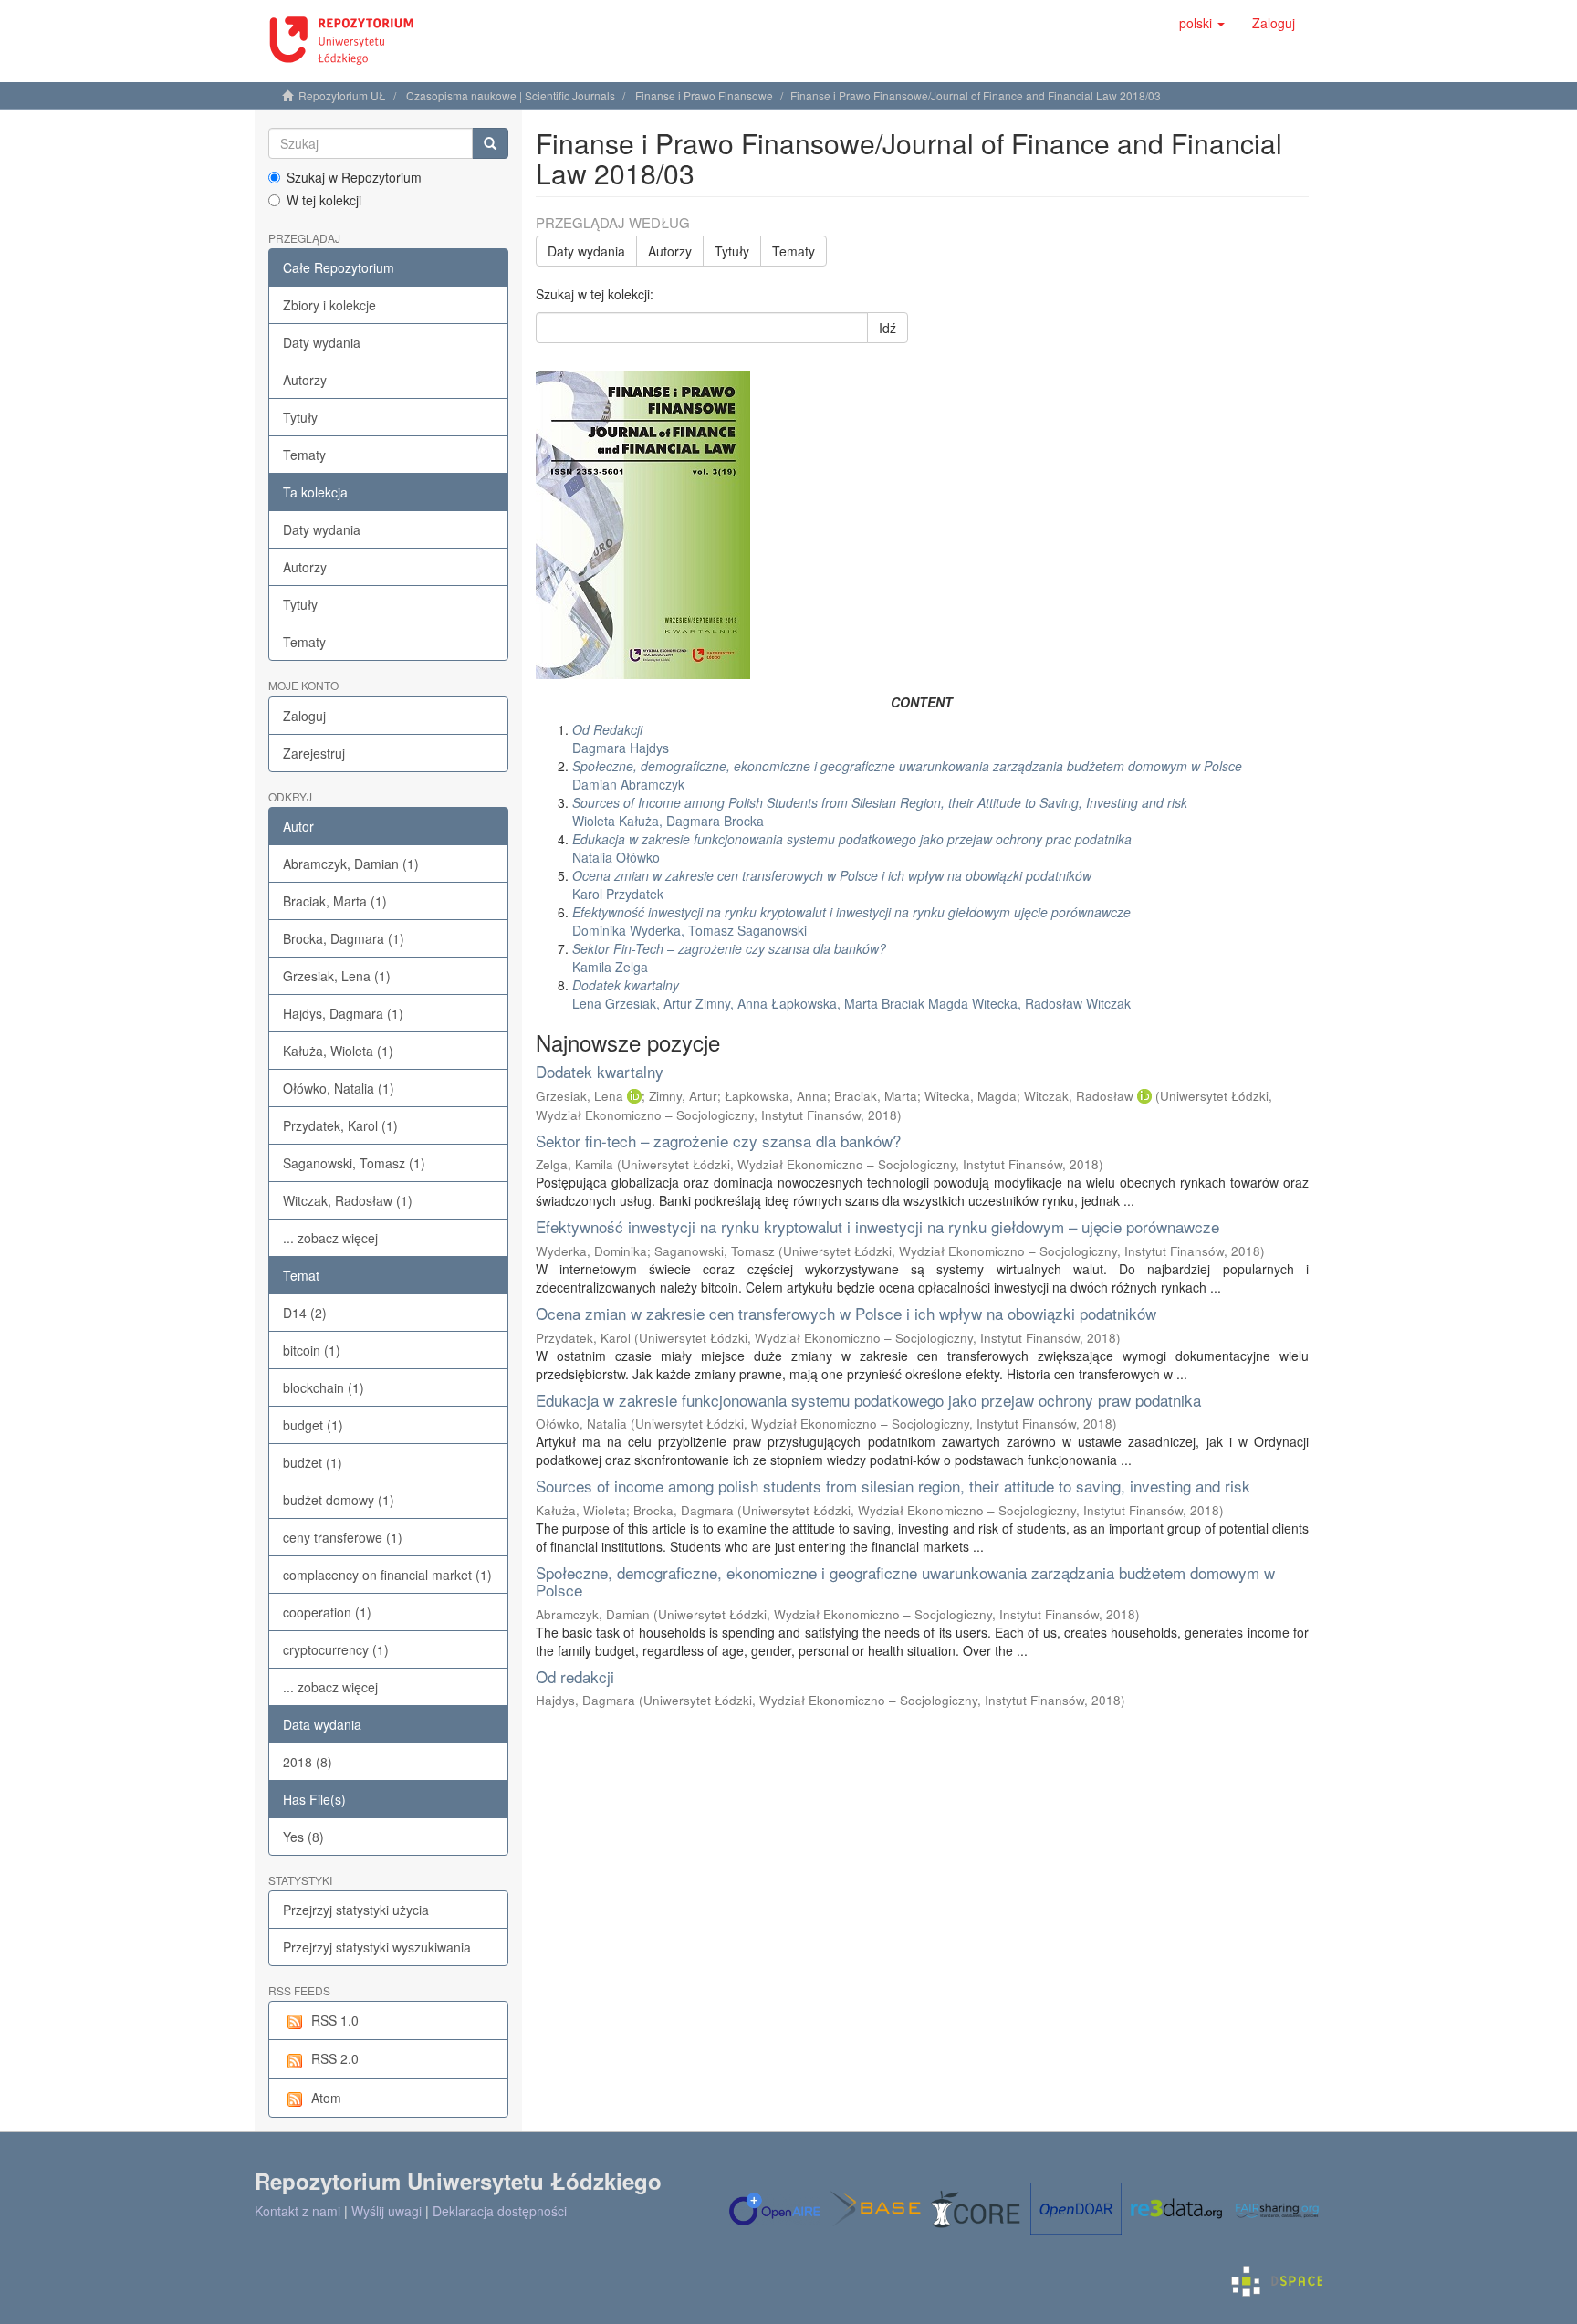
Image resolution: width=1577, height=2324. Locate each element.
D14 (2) (305, 1313)
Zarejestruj (314, 753)
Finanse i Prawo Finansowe (704, 95)
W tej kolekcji (324, 200)
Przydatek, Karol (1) (340, 1125)
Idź (888, 328)
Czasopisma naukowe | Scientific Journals (511, 95)
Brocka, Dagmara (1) (344, 938)
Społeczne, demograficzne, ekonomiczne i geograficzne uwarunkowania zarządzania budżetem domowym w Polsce (905, 1581)
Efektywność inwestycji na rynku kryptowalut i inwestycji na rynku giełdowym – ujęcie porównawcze (877, 1226)
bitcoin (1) (312, 1350)
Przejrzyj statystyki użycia (356, 1910)
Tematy (304, 455)
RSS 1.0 (335, 2020)
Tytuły (300, 417)
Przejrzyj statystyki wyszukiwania (377, 1947)
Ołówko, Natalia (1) (339, 1088)
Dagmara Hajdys (621, 738)
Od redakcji (575, 1676)
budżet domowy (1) (339, 1500)
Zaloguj (304, 716)
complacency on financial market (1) (387, 1575)
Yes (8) (303, 1837)
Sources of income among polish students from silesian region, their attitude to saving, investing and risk (893, 1486)
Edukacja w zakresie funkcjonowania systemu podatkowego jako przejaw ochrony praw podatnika (868, 1400)
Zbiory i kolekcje (329, 305)
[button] (1202, 23)
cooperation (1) (327, 1612)
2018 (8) (308, 1762)
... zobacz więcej (330, 1238)
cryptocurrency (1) (336, 1649)
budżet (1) (313, 1462)
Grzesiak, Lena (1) (337, 976)
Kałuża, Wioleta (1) (338, 1051)
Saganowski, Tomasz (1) (354, 1163)
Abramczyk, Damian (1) (351, 864)
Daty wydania (322, 342)
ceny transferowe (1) (343, 1537)
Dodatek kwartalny (600, 1071)
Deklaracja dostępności (500, 2211)
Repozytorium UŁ (342, 95)
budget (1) (313, 1425)
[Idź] (490, 143)
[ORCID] (634, 1096)
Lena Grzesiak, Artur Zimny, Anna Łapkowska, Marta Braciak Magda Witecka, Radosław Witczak (851, 994)
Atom (326, 2098)
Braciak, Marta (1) (335, 901)
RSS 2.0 (335, 2058)
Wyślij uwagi (386, 2211)
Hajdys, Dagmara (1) (343, 1013)
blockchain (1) (324, 1387)
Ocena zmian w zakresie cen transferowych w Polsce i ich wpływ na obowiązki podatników (846, 1313)
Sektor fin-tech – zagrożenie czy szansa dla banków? (718, 1141)
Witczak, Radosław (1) (348, 1200)
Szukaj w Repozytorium (354, 177)
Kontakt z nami (298, 2211)
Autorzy (305, 380)
